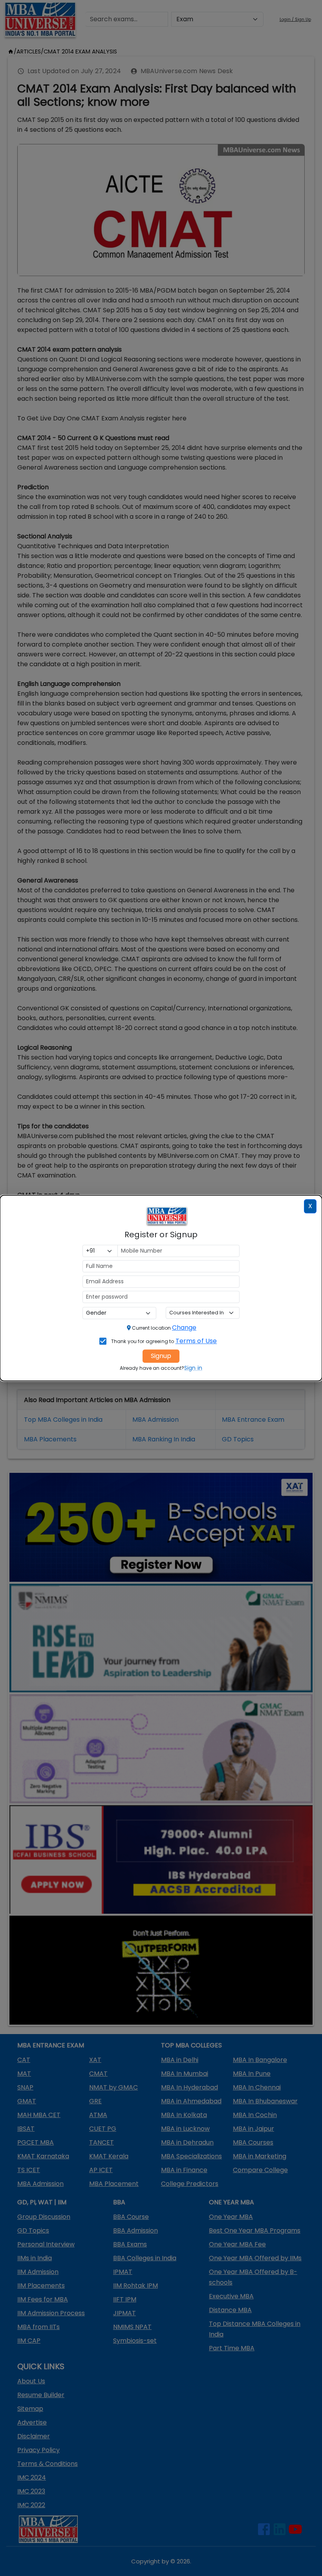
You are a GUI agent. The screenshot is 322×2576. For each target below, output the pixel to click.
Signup (161, 1356)
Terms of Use (196, 1341)
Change (184, 1328)
